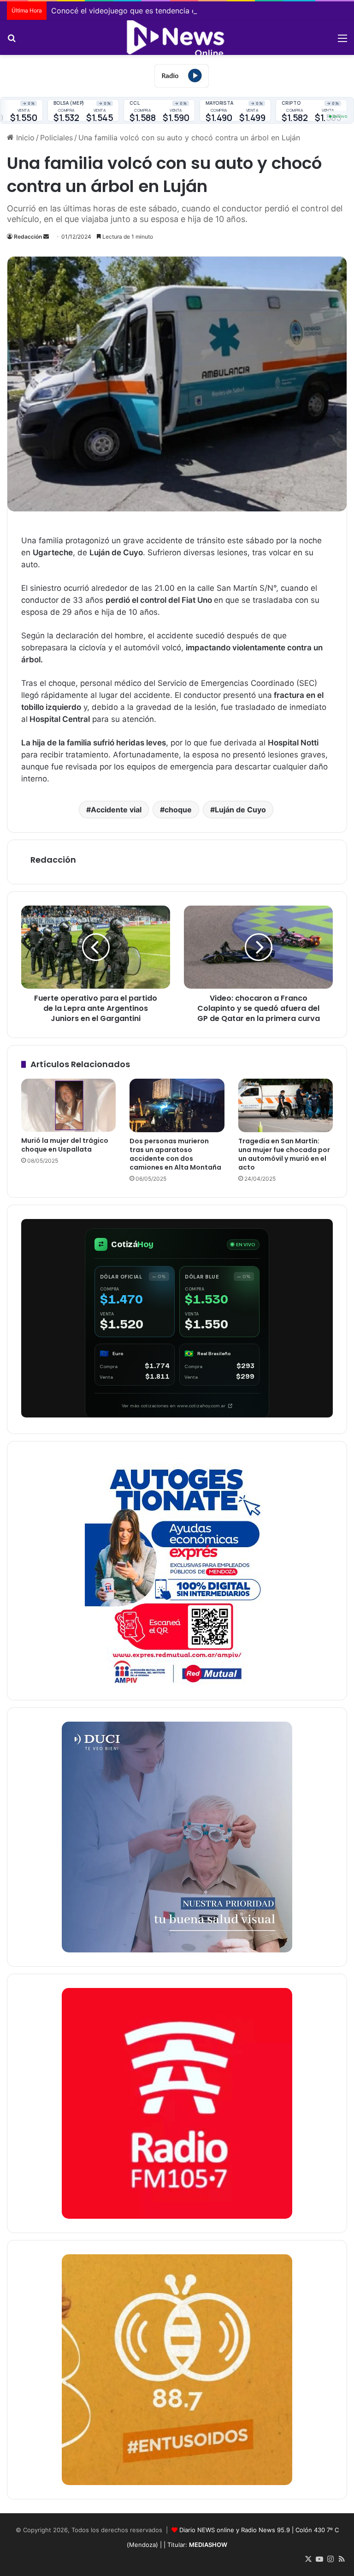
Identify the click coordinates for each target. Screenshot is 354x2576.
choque (178, 810)
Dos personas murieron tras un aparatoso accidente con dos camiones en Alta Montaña (175, 1154)
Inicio (24, 138)
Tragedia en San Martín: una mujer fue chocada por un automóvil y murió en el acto (284, 1154)
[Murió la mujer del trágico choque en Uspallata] (68, 1105)
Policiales (56, 138)
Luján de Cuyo (240, 810)
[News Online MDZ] (177, 38)
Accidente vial (116, 810)
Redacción (28, 237)
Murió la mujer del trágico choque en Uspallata (65, 1145)
